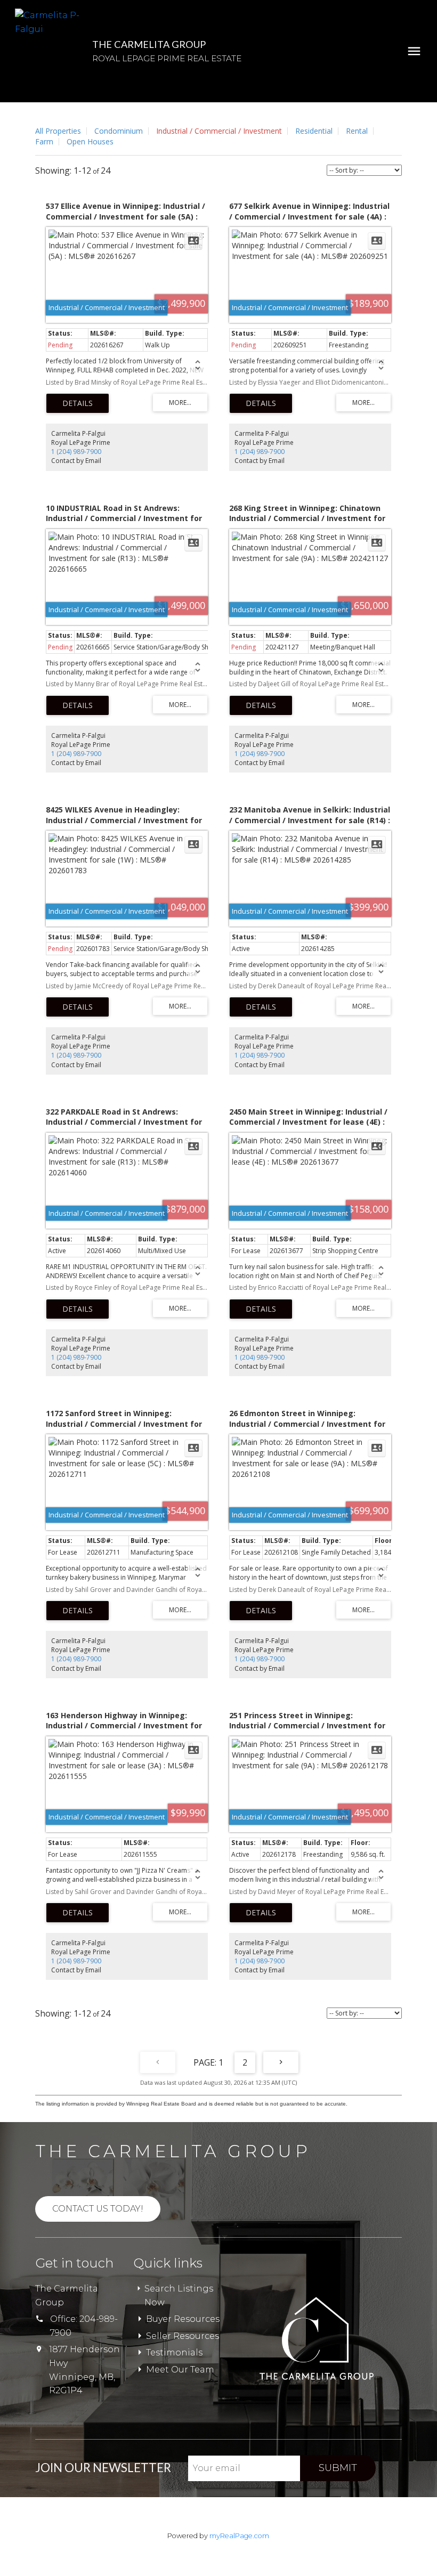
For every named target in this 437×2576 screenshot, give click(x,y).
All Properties (58, 131)
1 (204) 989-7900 (76, 452)
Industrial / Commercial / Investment (219, 131)
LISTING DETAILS (78, 403)
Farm (44, 141)
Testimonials (174, 2352)
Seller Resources (183, 2336)
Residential (314, 131)
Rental (357, 131)
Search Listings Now (179, 2295)
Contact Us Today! (98, 2209)
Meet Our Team (180, 2370)
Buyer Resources (183, 2319)
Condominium (119, 131)
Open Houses (90, 141)
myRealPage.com (239, 2536)
